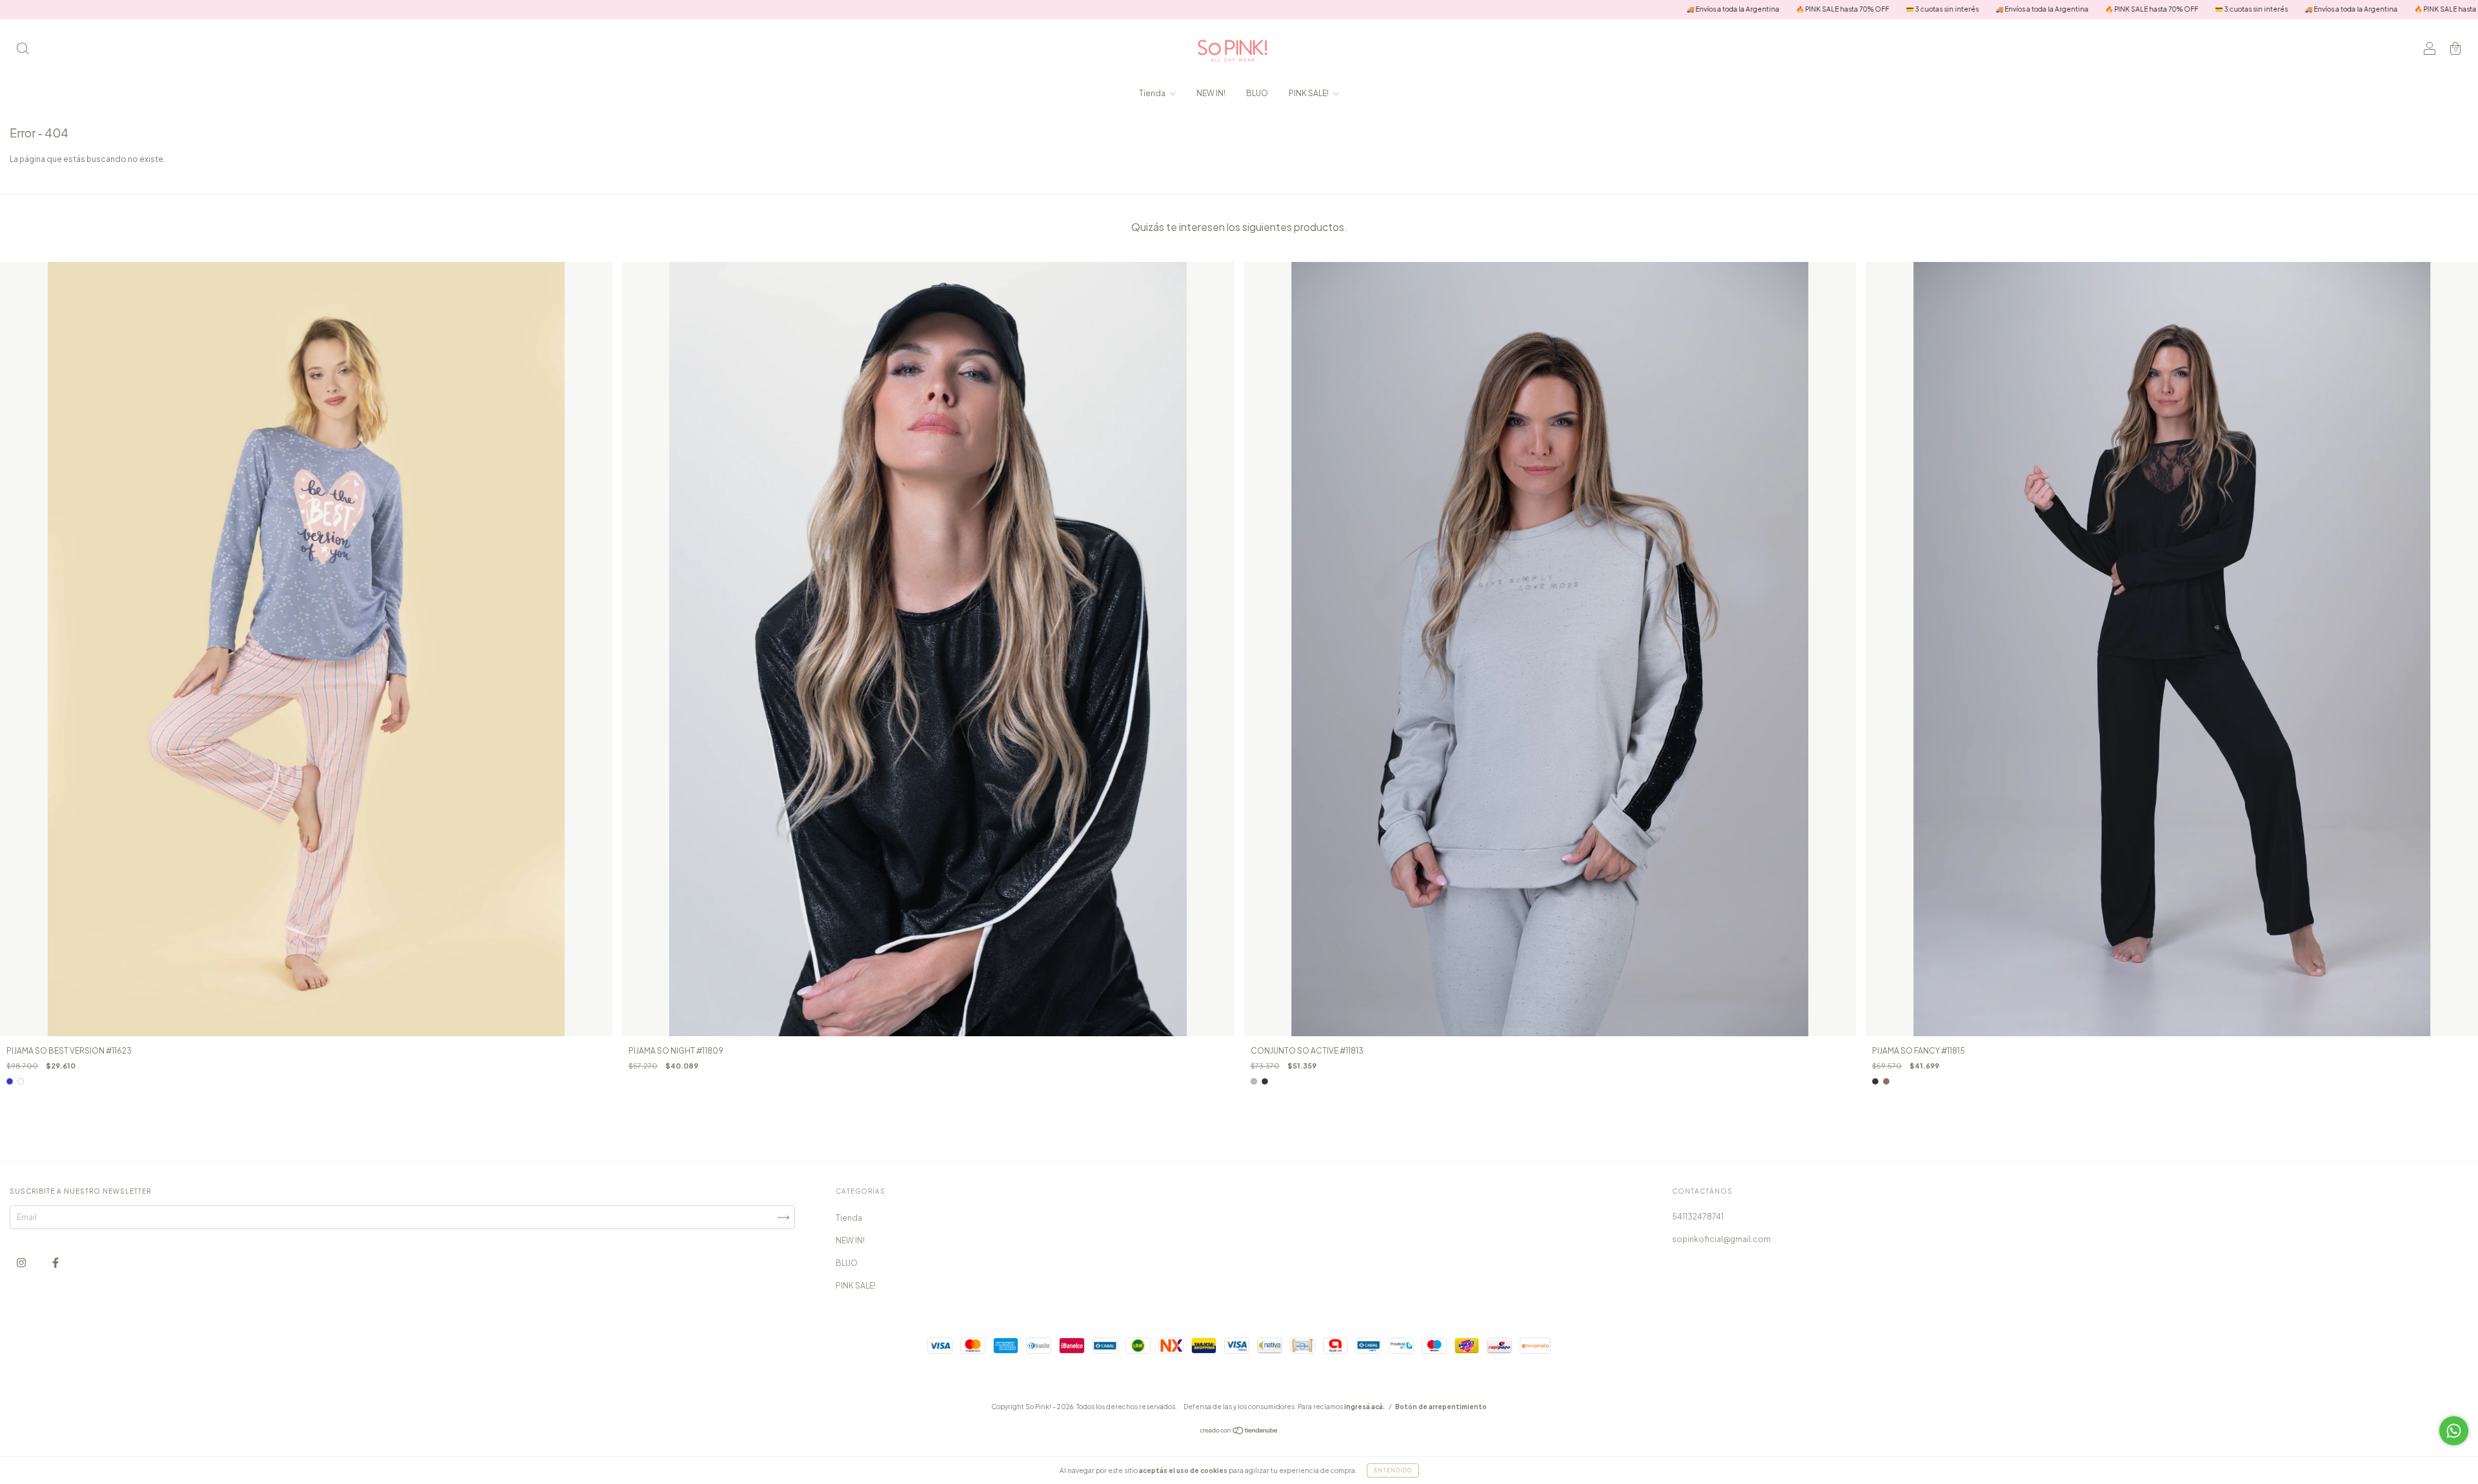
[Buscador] (23, 50)
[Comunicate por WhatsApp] (2454, 1431)
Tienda (1153, 93)
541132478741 (1698, 1217)
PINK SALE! (1309, 93)
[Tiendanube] (1239, 1432)
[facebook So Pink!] (55, 1262)
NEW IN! (1211, 93)
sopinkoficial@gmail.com (1721, 1239)
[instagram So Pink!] (22, 1262)
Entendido (1393, 1470)
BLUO (1257, 93)
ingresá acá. (1365, 1407)
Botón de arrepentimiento (1441, 1407)
